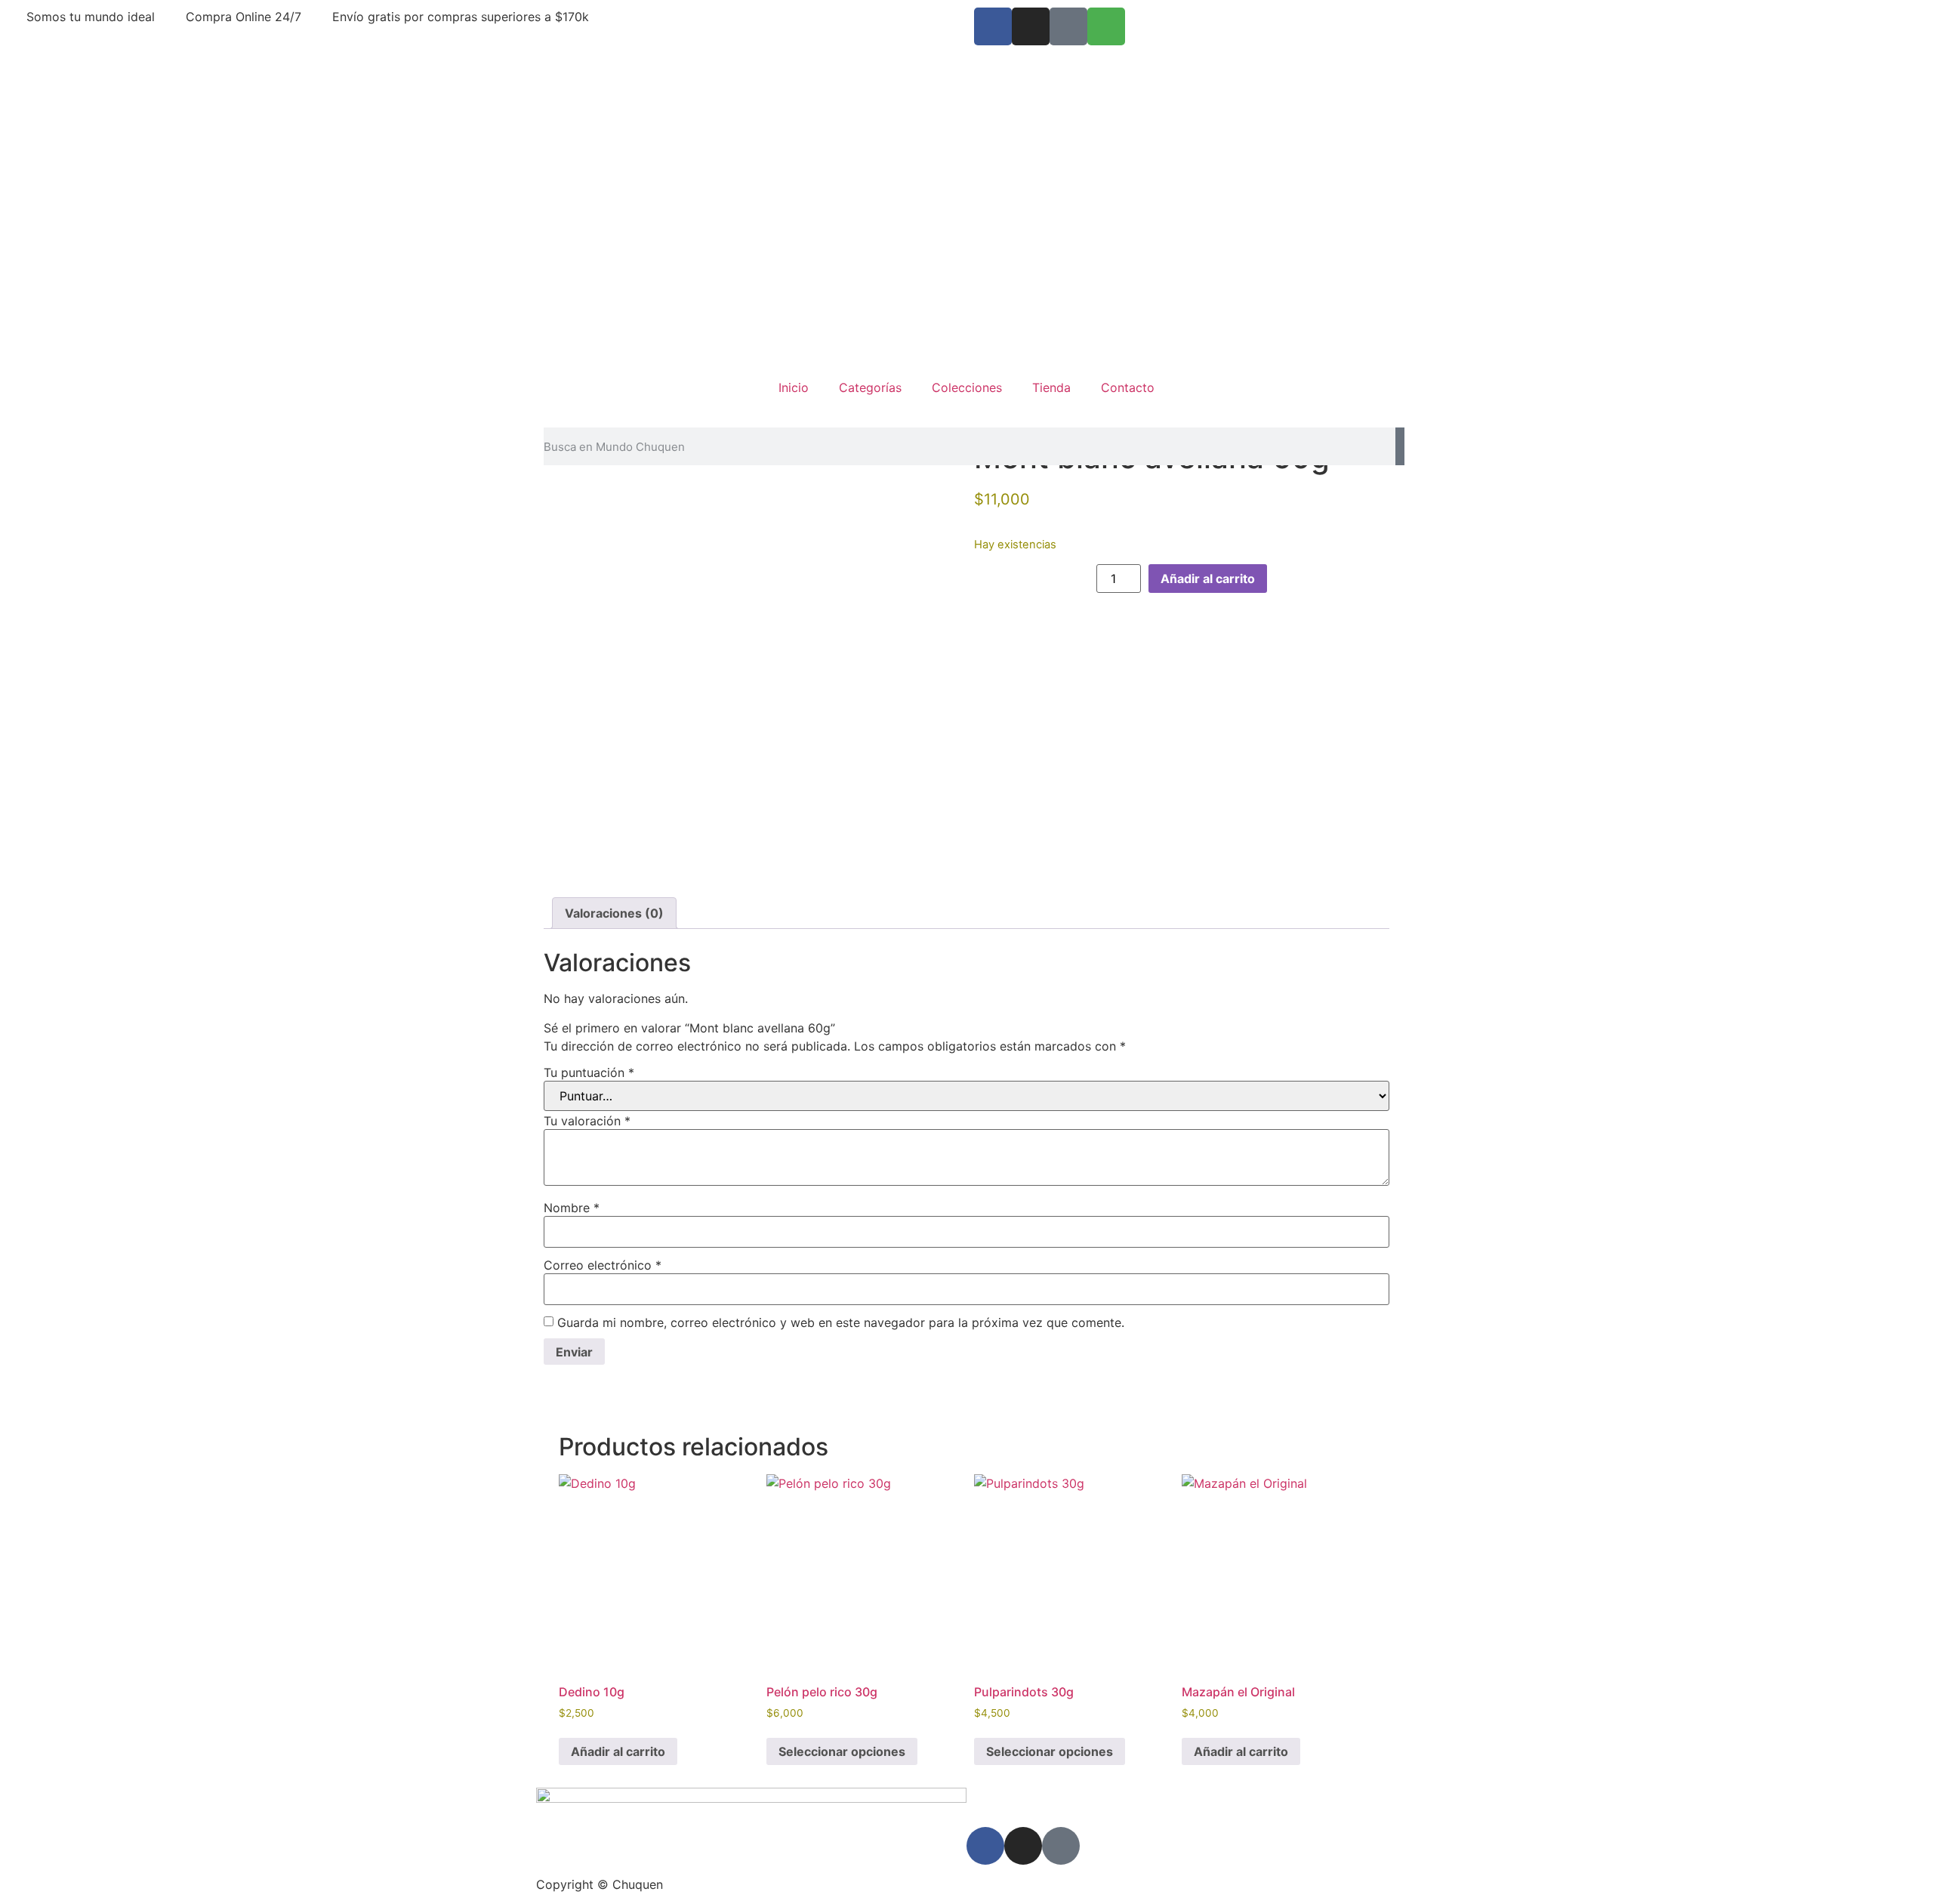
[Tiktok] (1068, 26)
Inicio (794, 387)
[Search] (1400, 446)
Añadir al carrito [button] (618, 1751)
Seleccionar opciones (842, 1751)
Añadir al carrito (1208, 579)
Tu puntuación (589, 1072)
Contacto (1128, 387)
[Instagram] (1031, 26)
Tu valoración (587, 1121)
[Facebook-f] (993, 26)
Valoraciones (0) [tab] (614, 913)
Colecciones (967, 387)
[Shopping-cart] (1106, 26)
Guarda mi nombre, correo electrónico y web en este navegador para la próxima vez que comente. (841, 1322)
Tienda (1051, 387)
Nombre (572, 1208)
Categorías (870, 387)
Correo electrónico (603, 1265)
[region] (966, 204)
